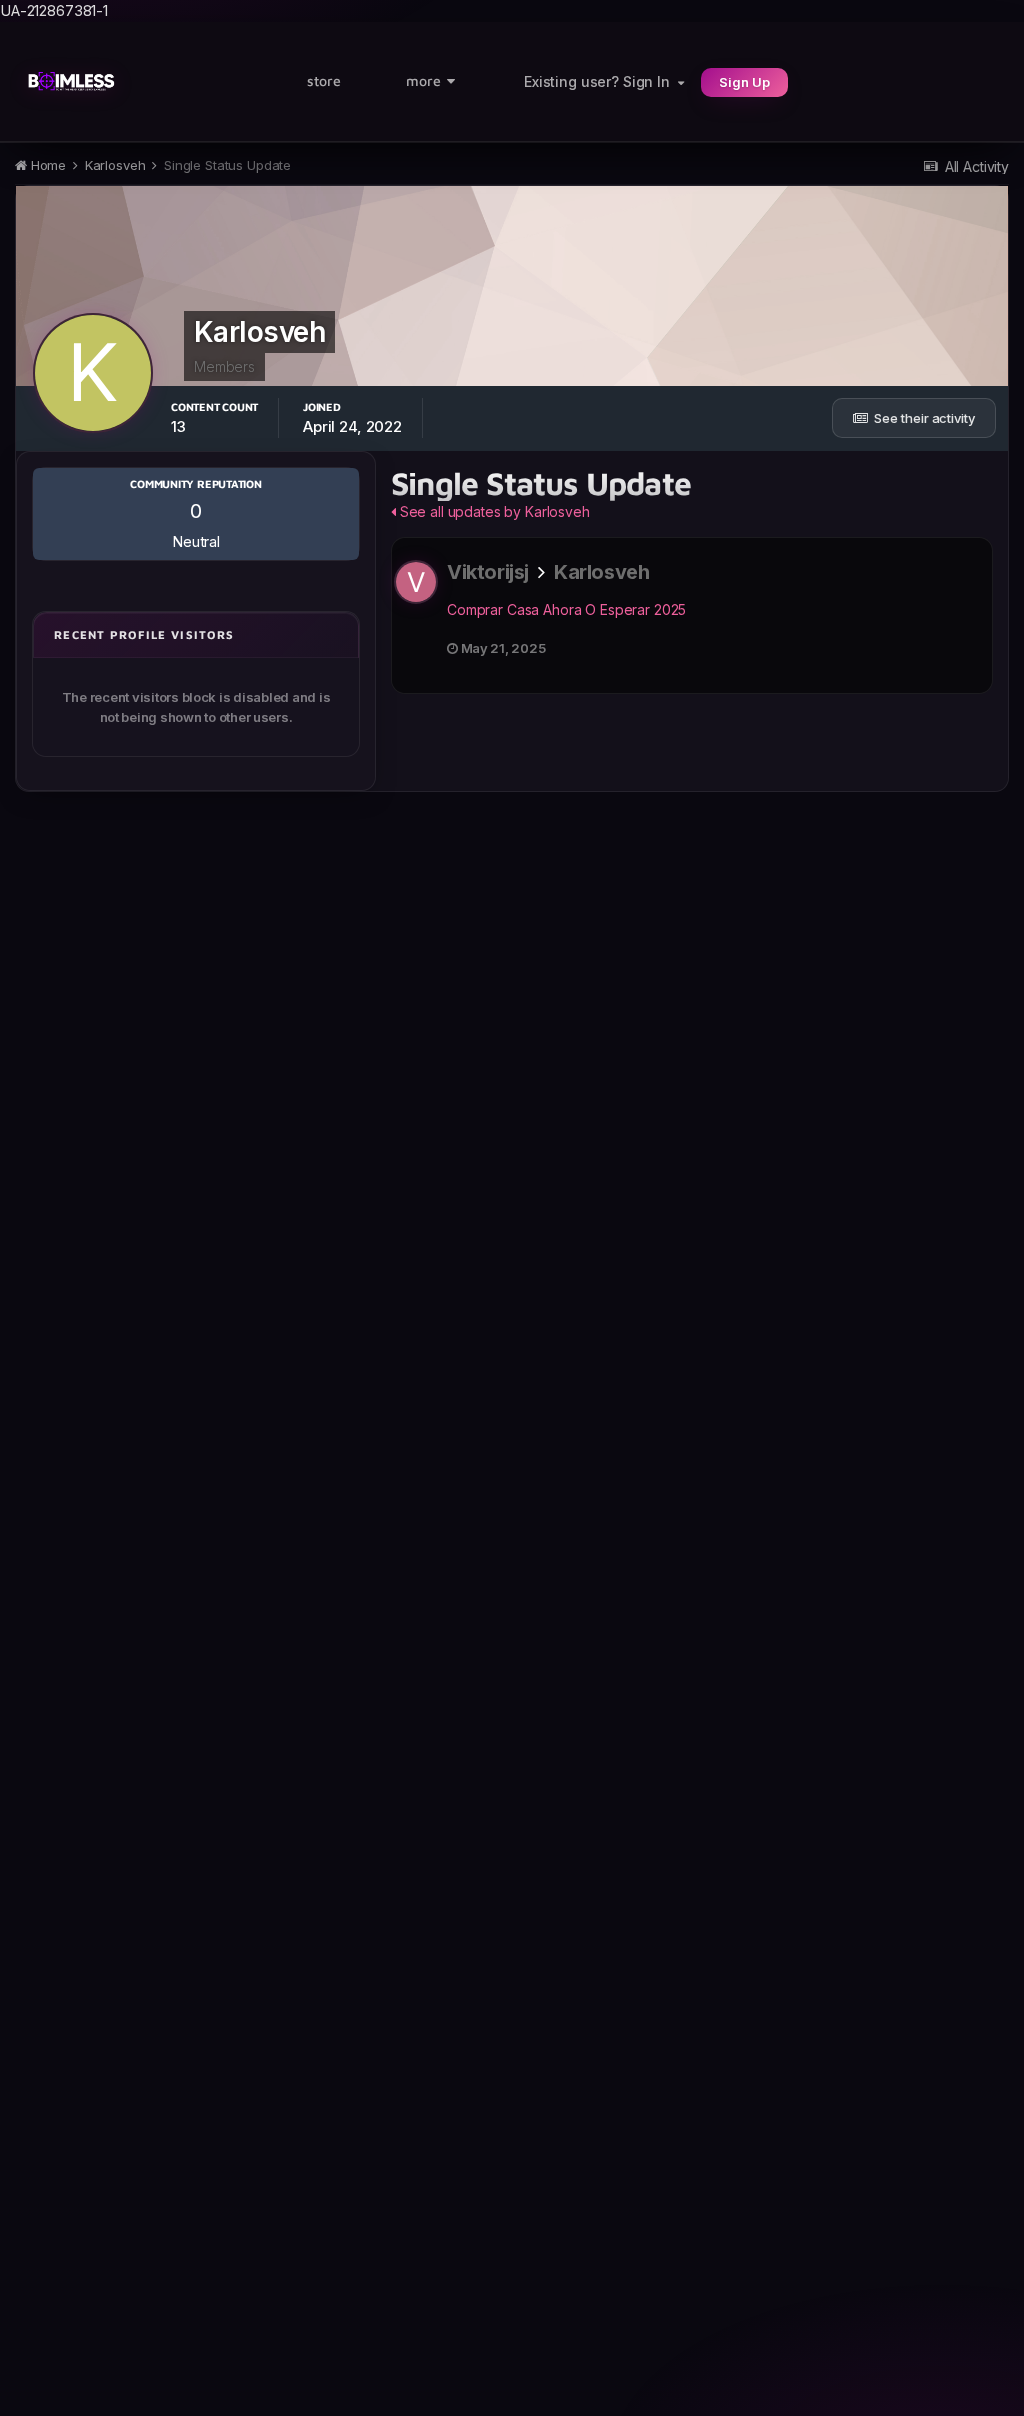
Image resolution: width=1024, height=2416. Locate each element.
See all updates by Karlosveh (493, 511)
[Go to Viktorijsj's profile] (416, 582)
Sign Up (744, 82)
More (423, 80)
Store (324, 80)
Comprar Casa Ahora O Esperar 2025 (566, 609)
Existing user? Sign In (601, 81)
